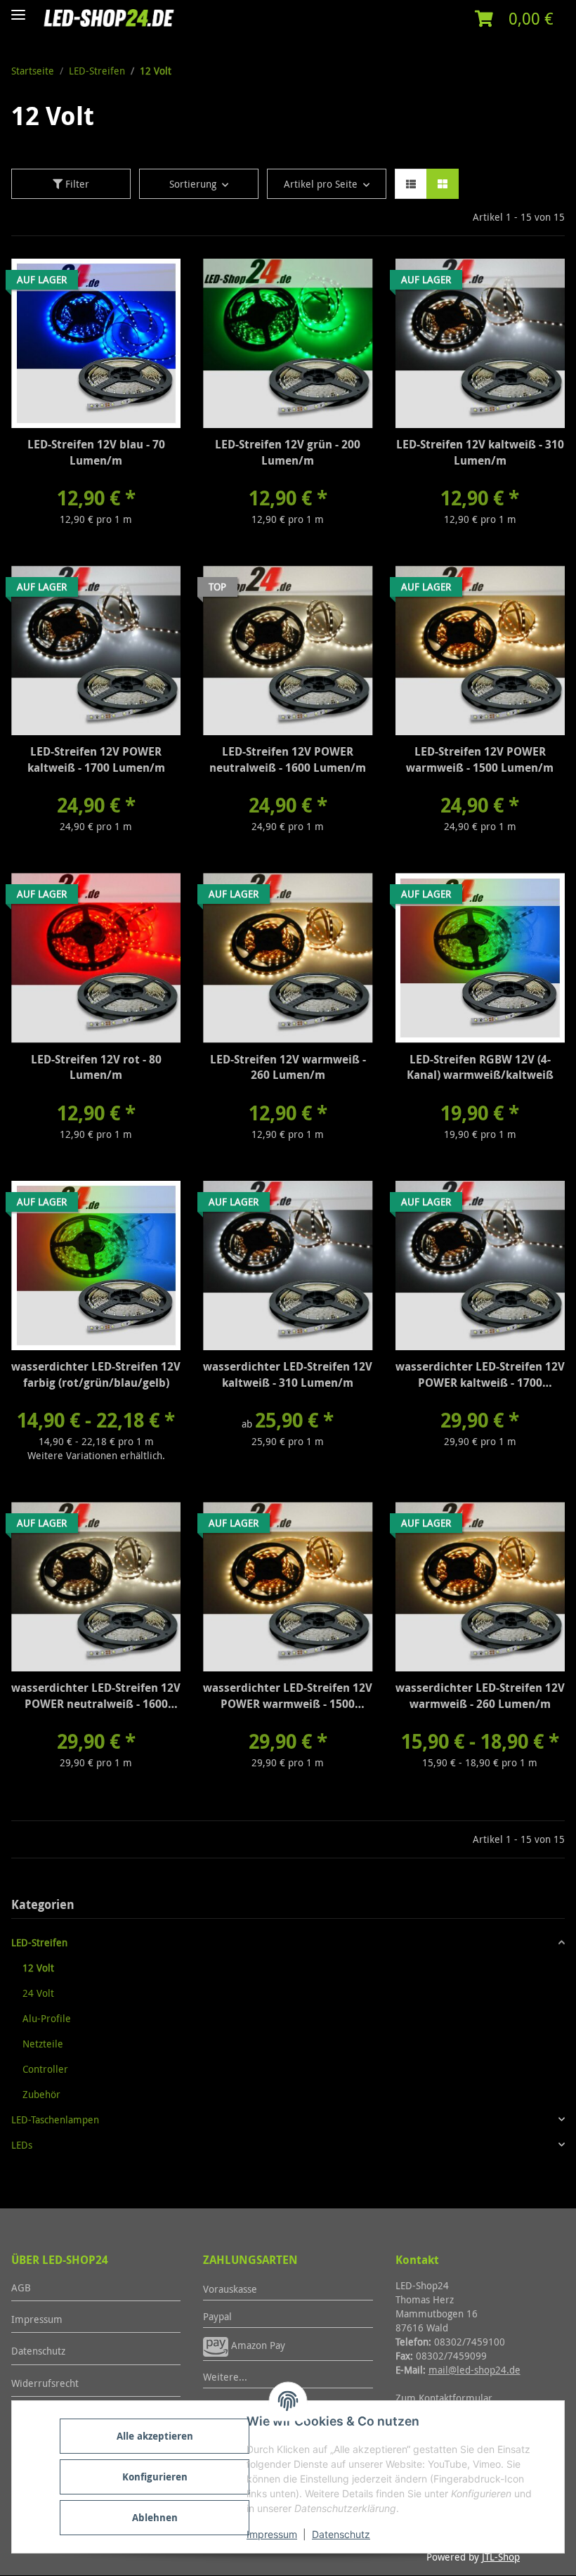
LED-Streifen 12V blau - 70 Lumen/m (96, 452)
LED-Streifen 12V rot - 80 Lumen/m (96, 1067)
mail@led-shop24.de (474, 2370)
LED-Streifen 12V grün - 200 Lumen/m (288, 452)
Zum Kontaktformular (444, 2398)
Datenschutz (341, 2534)
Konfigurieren (155, 2477)
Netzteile (43, 2044)
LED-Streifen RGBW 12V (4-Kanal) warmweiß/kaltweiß (480, 1067)
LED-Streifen (39, 1942)
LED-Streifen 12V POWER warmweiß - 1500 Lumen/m (480, 759)
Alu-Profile (47, 2018)
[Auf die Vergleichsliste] (120, 283)
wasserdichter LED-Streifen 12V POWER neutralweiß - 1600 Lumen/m (96, 1697)
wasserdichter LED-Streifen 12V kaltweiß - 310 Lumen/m (288, 1374)
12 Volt (38, 1968)
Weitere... (225, 2377)
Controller (45, 2069)
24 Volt (38, 1993)
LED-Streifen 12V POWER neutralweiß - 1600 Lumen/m (288, 759)
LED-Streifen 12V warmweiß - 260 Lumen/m (288, 1067)
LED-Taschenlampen (55, 2119)
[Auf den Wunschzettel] (157, 283)
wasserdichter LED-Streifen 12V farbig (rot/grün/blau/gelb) (96, 1374)
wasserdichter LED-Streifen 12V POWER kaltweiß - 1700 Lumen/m (480, 1376)
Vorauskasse (230, 2289)
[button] (514, 19)
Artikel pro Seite (321, 184)
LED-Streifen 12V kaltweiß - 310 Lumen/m (480, 452)
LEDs (22, 2145)
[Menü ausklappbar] (18, 9)
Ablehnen (155, 2517)
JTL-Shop (501, 2557)
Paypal (217, 2316)
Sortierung (193, 184)
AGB (21, 2287)
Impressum (272, 2534)
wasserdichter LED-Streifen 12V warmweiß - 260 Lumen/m (480, 1696)
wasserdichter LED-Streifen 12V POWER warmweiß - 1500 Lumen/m (288, 1697)
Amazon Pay (257, 2345)
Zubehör (41, 2094)
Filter (76, 184)
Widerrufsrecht (45, 2383)
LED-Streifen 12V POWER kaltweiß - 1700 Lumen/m (96, 759)
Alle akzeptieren (155, 2436)
